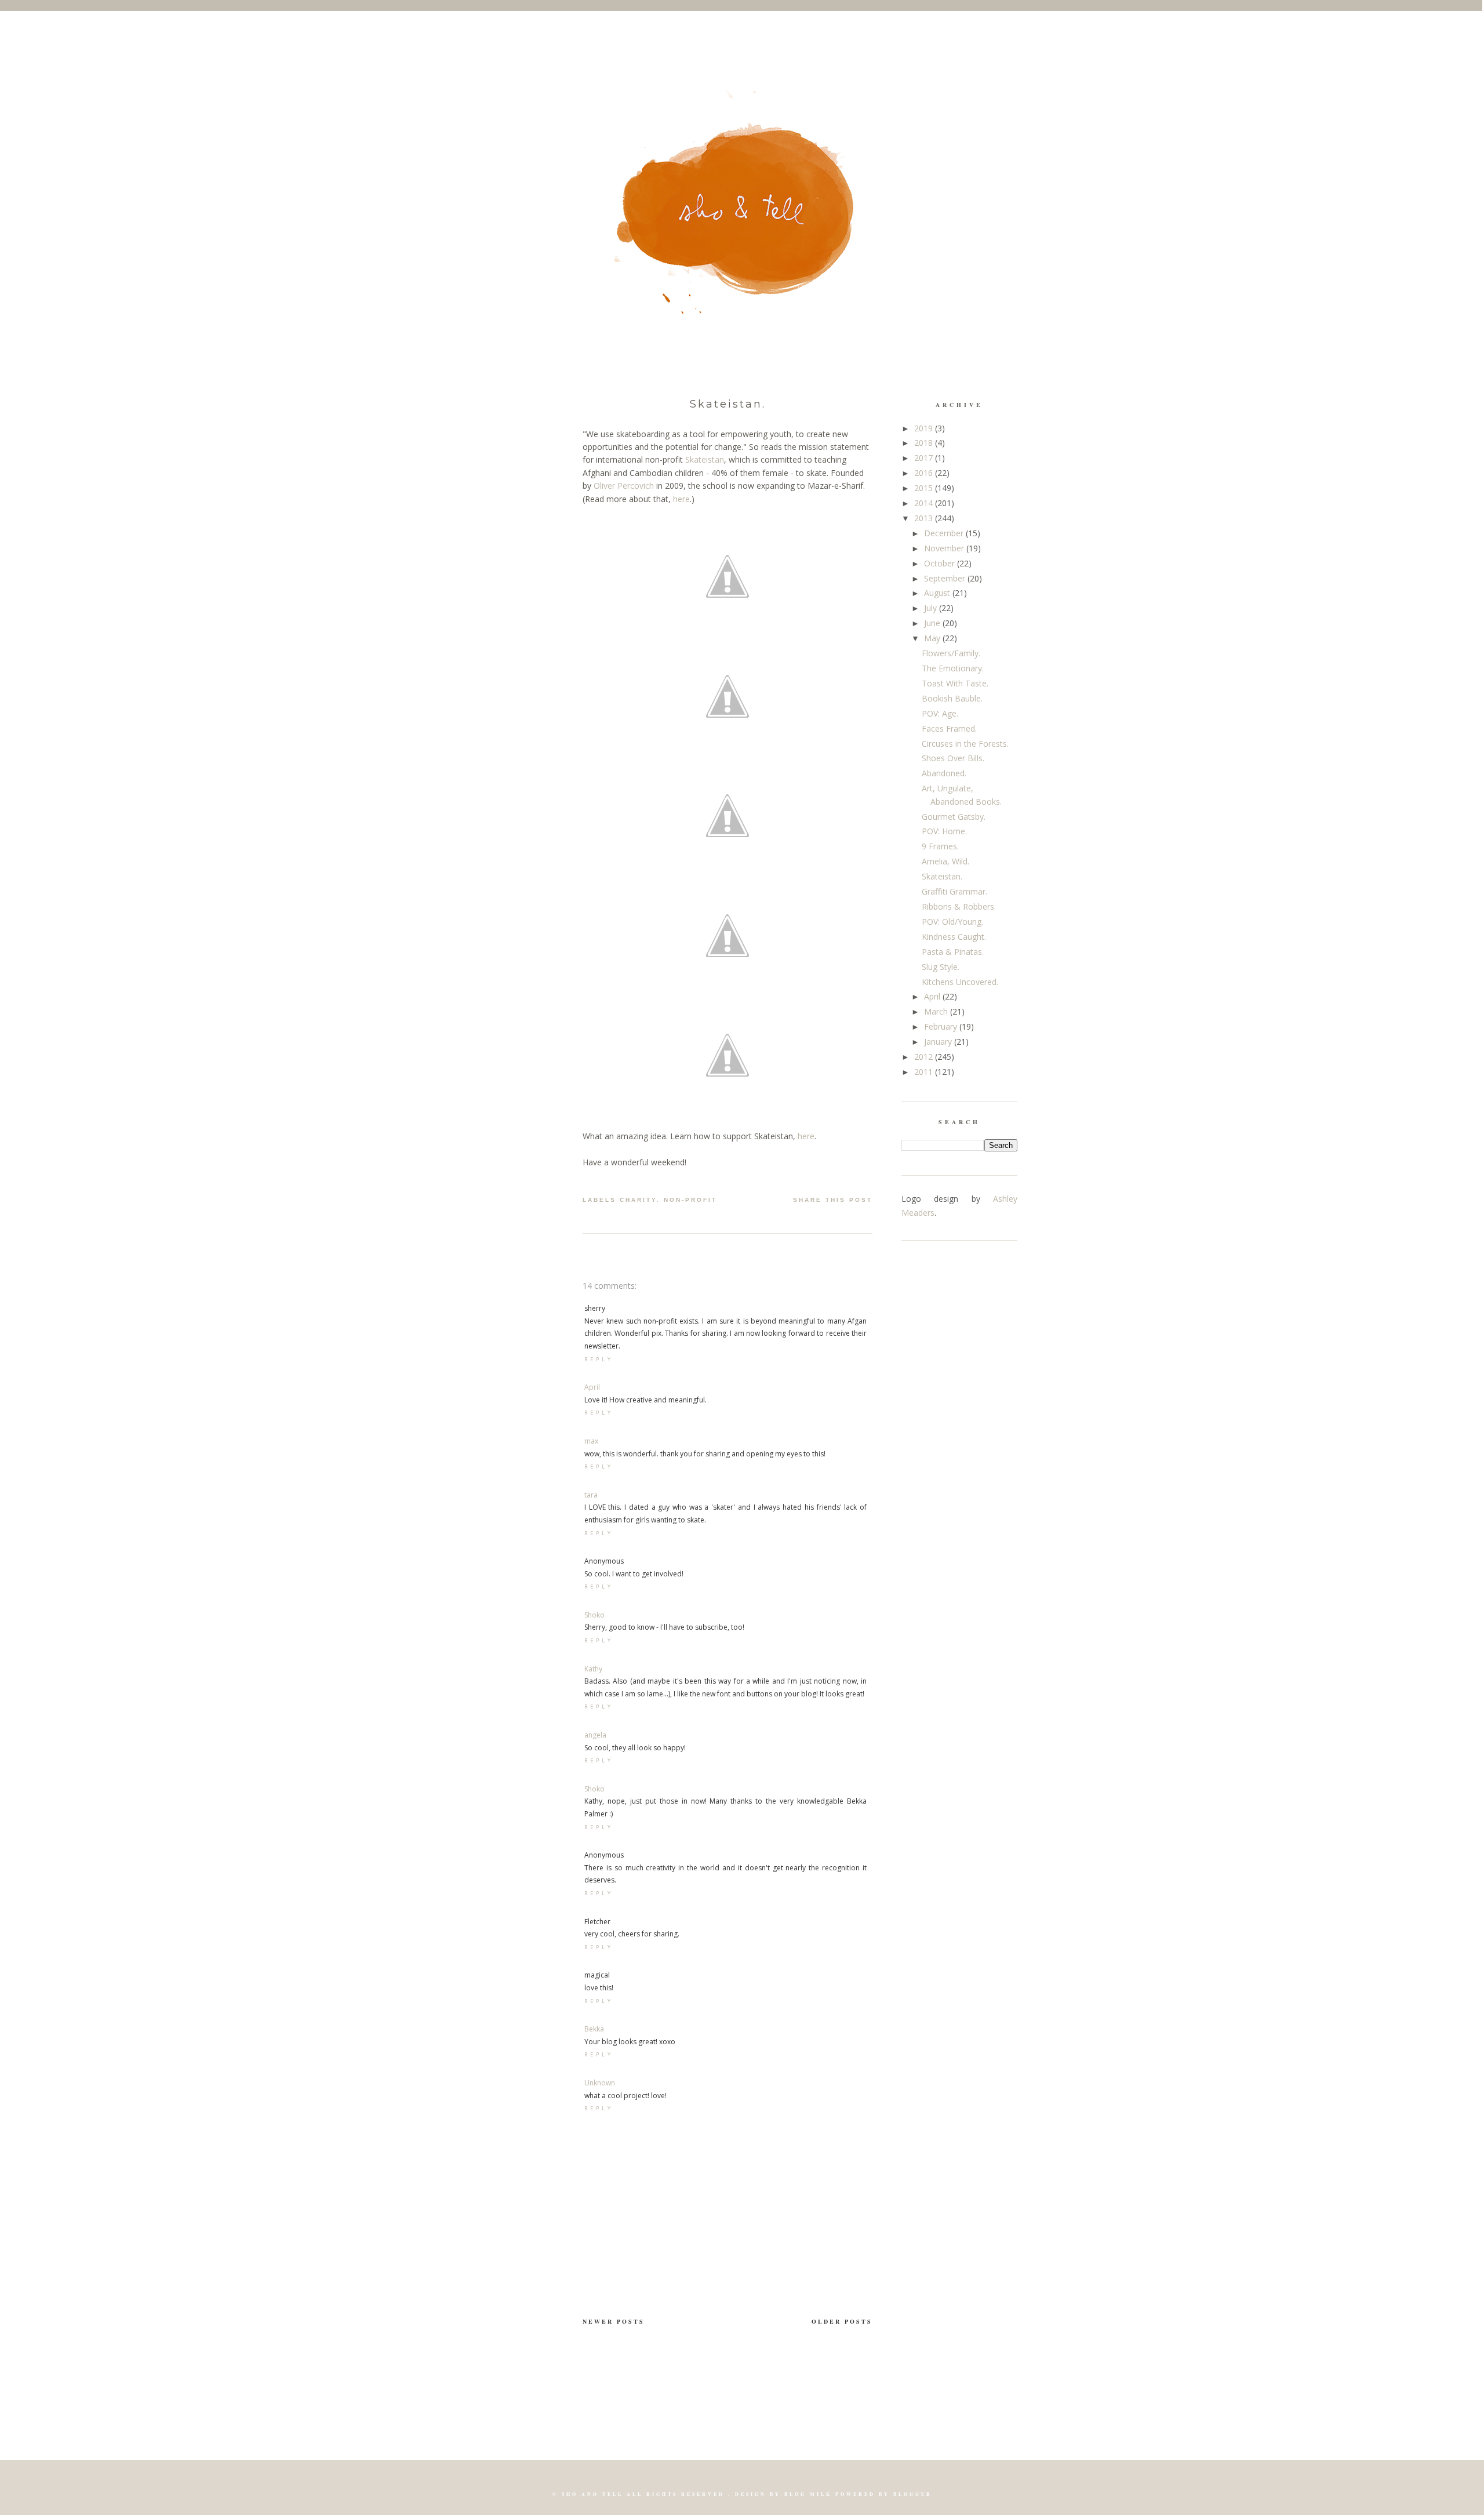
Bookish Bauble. (952, 698)
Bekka (594, 2029)
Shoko (594, 1615)
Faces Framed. (949, 728)
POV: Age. (940, 713)
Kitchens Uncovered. (960, 982)
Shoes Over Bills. (953, 758)
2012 (925, 1057)
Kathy (593, 1669)
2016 (925, 473)
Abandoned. (944, 773)
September (946, 578)
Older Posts (842, 2321)
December (945, 533)
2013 (925, 518)
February (942, 1026)
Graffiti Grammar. (954, 891)
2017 (925, 458)
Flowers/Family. (951, 653)
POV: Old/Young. (952, 922)
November (945, 548)
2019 (925, 428)
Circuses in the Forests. (965, 744)
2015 (925, 488)
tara (591, 1495)
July (932, 608)
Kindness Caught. (954, 937)
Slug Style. (941, 967)
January (939, 1042)
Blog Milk (808, 2494)
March (937, 1011)
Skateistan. (728, 404)
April (592, 1387)
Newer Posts (614, 2321)
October (941, 563)
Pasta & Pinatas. (953, 952)
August (938, 593)
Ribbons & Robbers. (959, 906)
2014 (925, 503)
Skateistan (705, 459)
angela (595, 1735)
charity (638, 1200)
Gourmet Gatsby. (954, 817)
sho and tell (592, 2494)
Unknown (600, 2083)
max (591, 1441)
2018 (925, 443)
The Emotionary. (953, 668)
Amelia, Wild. (945, 861)
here (681, 499)
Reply (599, 1359)
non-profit (690, 1200)
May (933, 638)
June (933, 623)
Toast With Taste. (955, 683)
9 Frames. (940, 846)
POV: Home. (944, 831)
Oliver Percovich (624, 486)
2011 (925, 1072)
